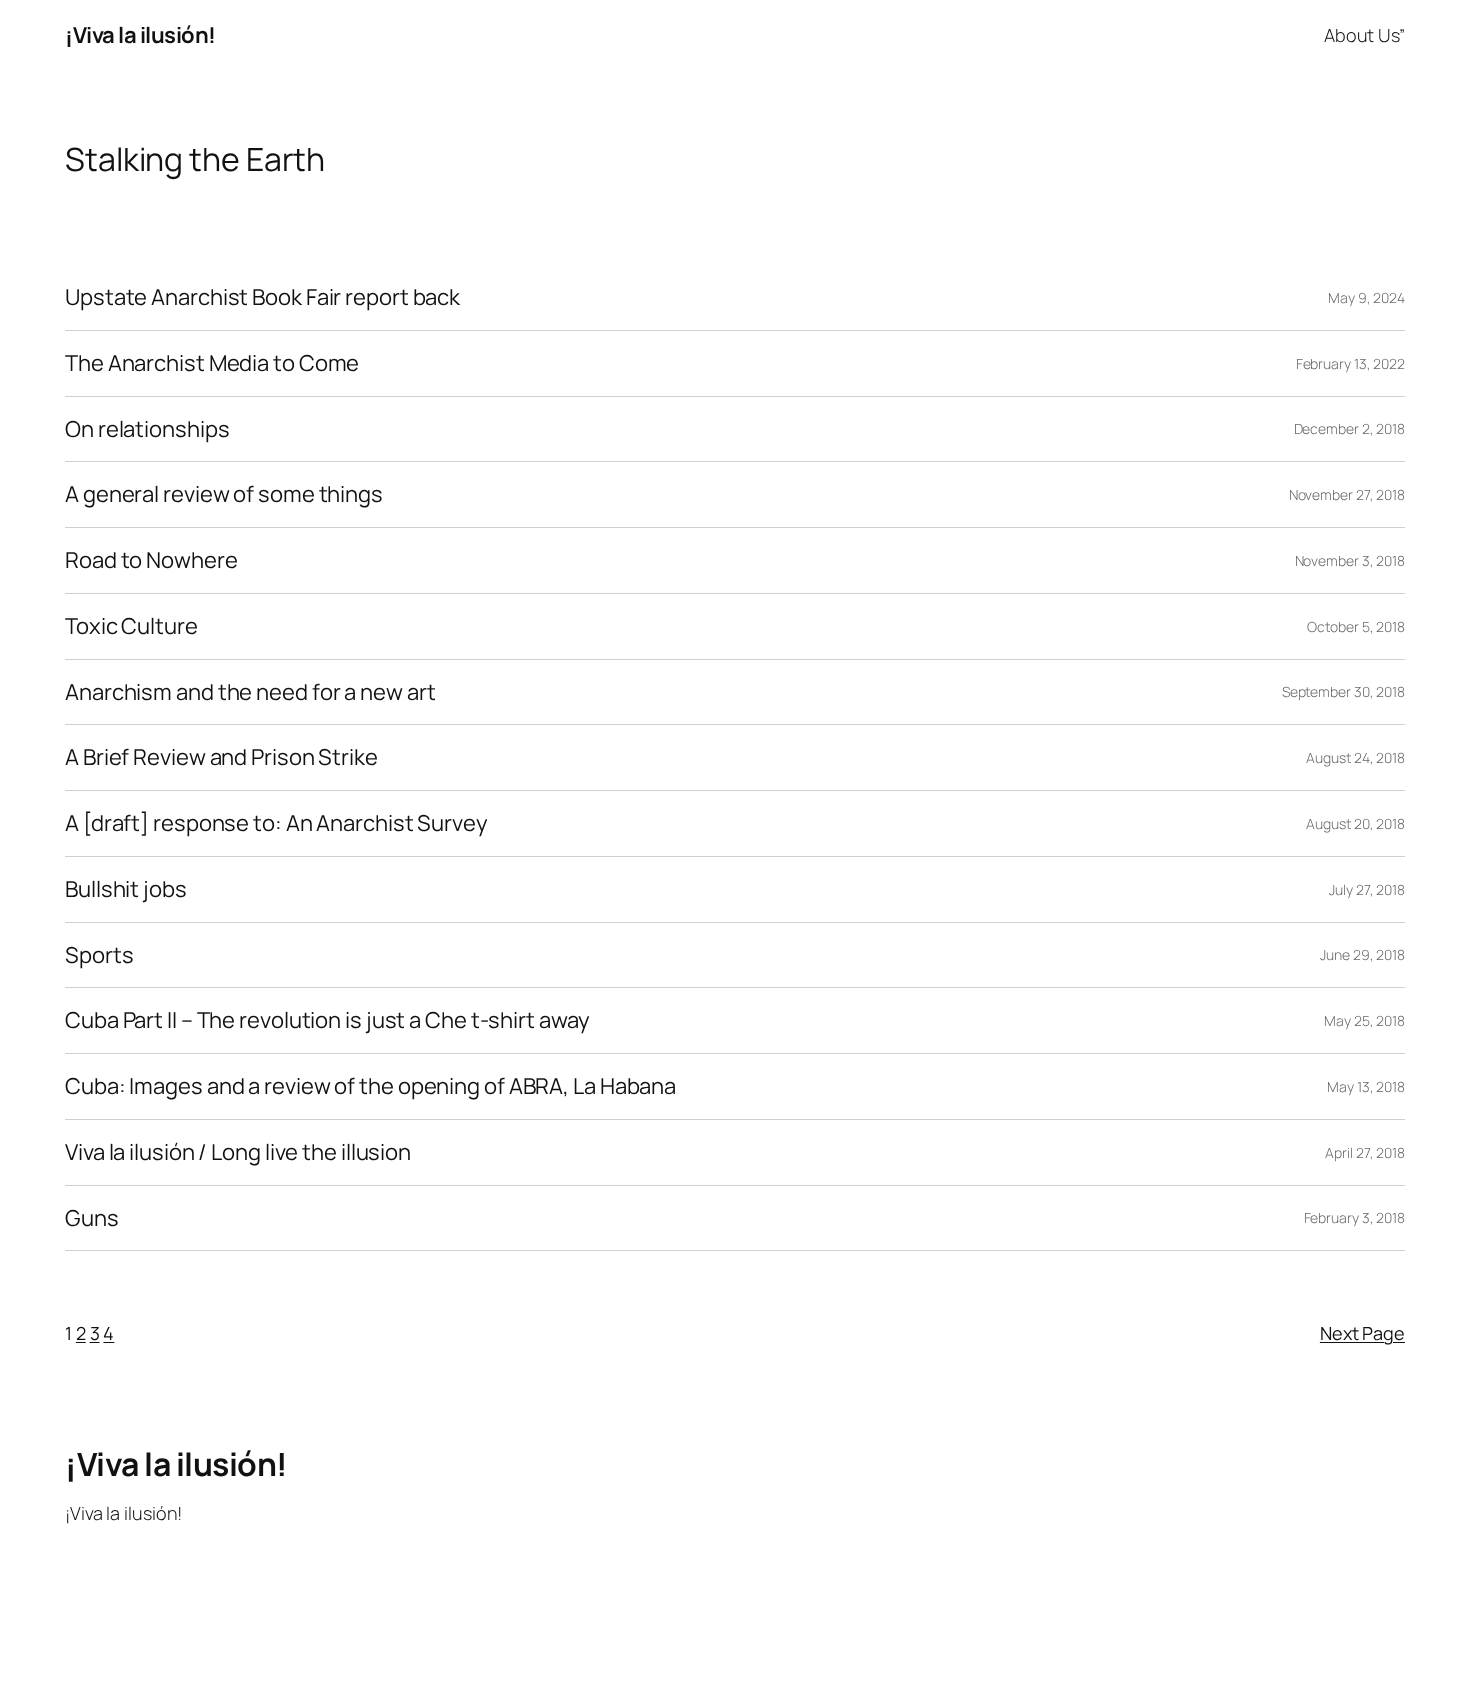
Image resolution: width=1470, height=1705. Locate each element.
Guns (92, 1218)
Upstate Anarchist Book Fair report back (262, 297)
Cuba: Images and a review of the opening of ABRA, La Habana (370, 1086)
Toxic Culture (131, 626)
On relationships (147, 429)
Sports (99, 955)
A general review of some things (224, 494)
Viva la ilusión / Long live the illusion (238, 1152)
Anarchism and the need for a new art (250, 692)
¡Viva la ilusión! (140, 35)
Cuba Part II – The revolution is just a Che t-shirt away (327, 1020)
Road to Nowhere (151, 560)
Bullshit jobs (126, 889)
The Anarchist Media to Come (212, 363)
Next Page (1362, 1333)
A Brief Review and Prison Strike (221, 757)
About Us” (1364, 35)
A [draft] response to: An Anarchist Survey (276, 823)
